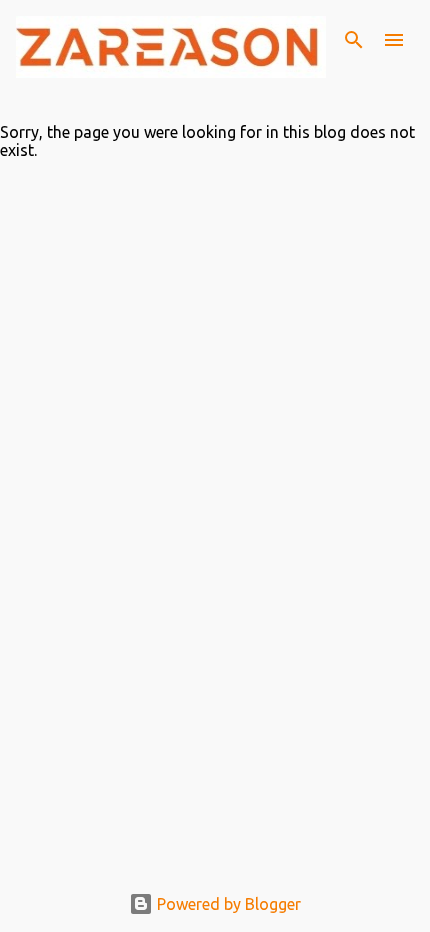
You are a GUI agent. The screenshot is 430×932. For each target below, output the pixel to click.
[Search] (354, 40)
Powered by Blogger (227, 904)
